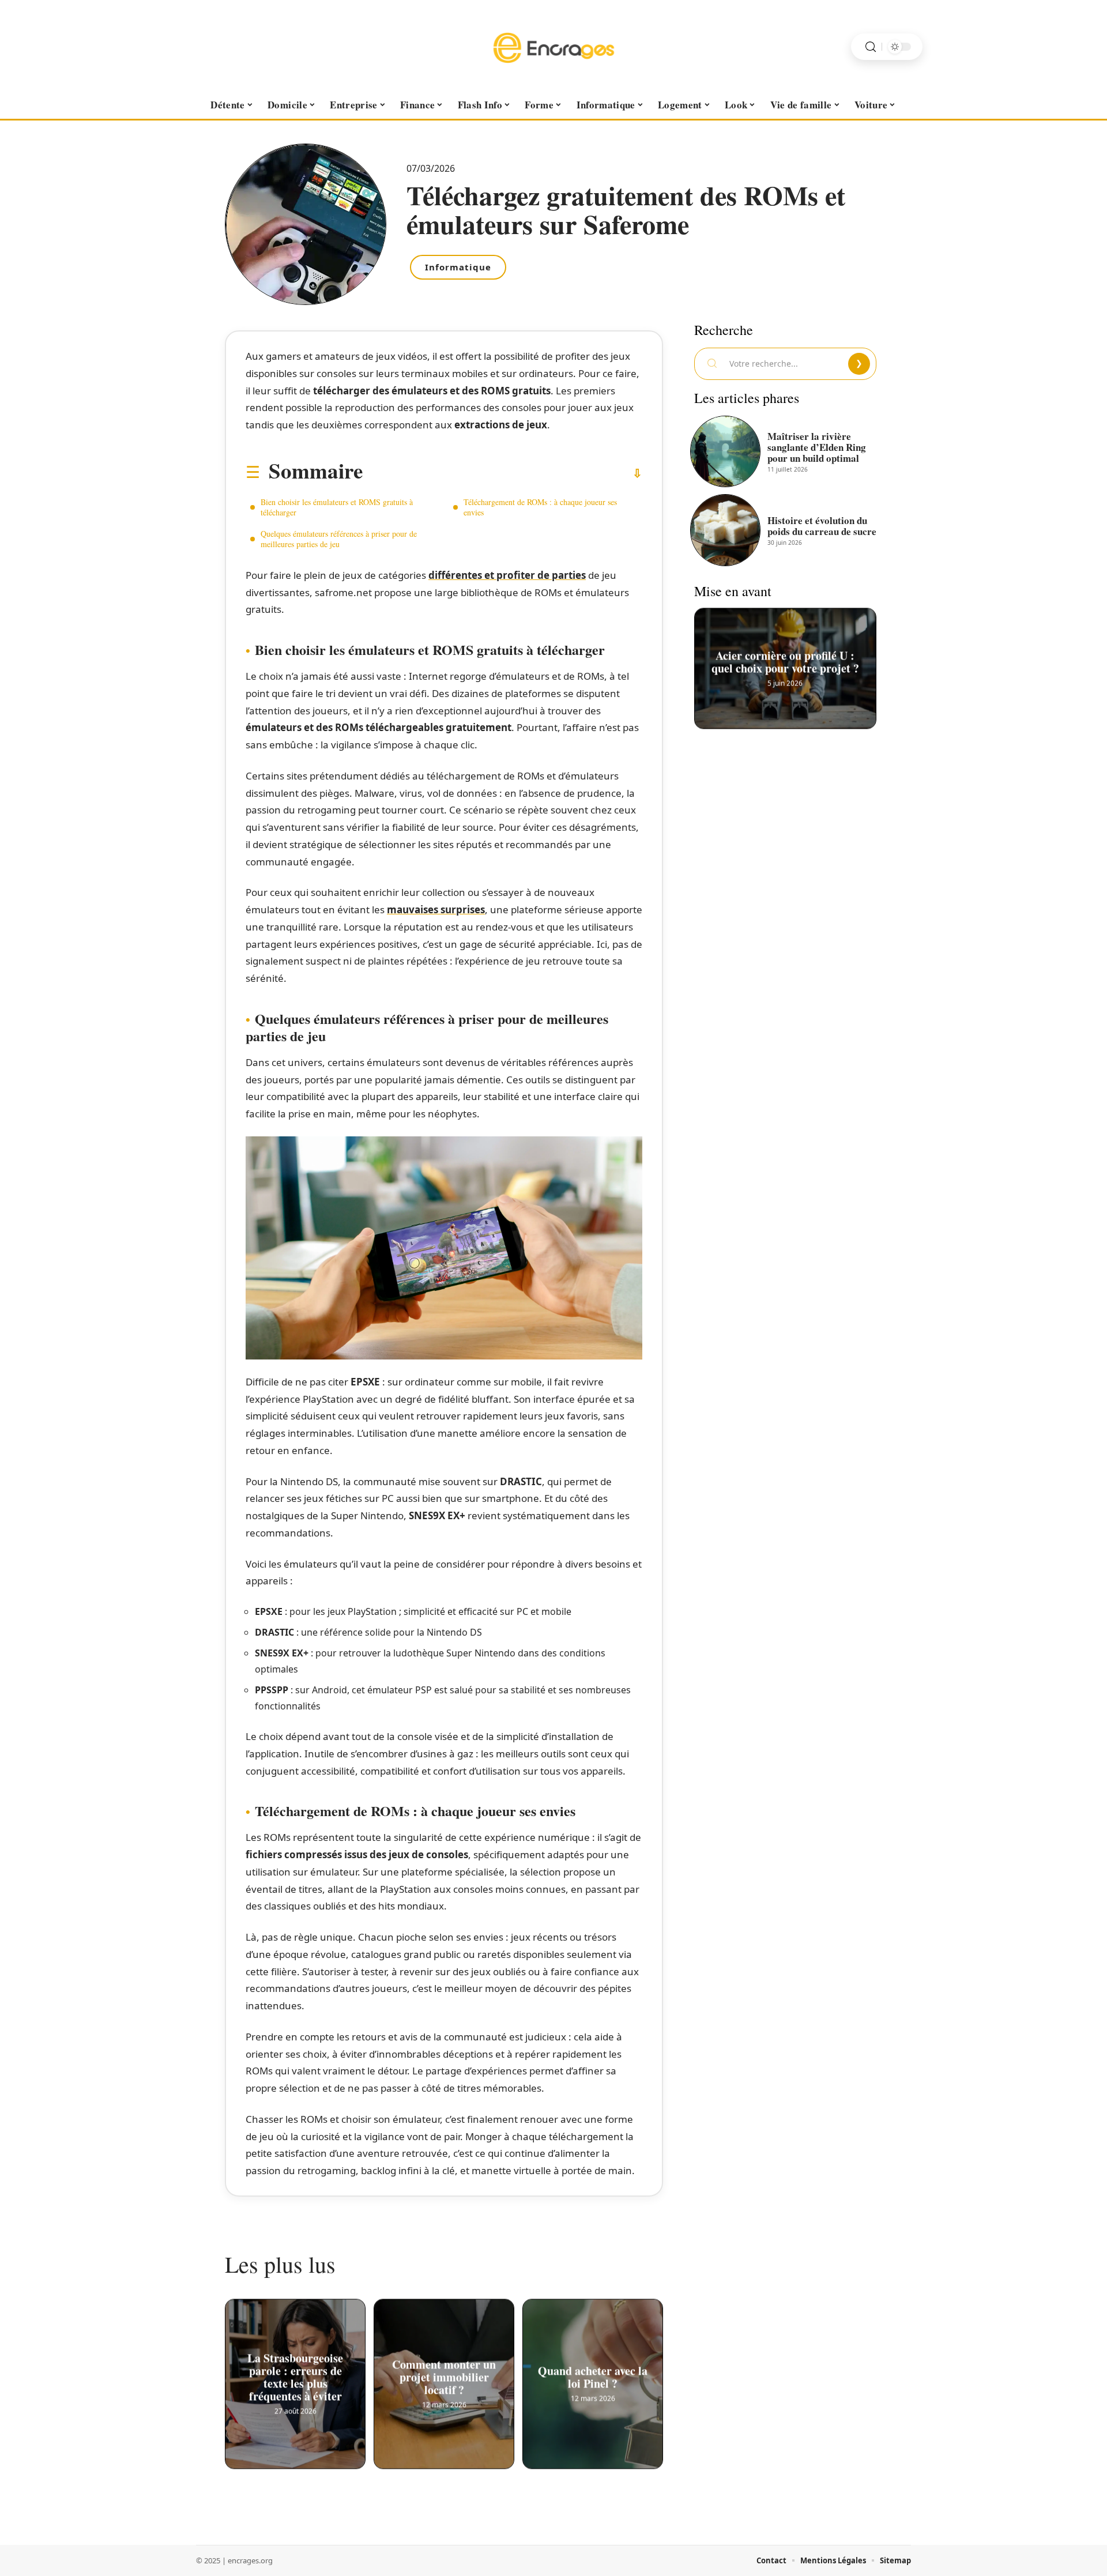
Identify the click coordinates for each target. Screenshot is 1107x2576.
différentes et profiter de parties (507, 575)
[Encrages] (553, 47)
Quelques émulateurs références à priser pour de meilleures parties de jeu (339, 539)
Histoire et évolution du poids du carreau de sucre (822, 526)
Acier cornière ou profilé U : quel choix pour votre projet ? (785, 659)
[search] (871, 47)
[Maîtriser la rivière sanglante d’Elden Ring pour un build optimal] (725, 451)
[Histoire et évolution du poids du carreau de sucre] (725, 530)
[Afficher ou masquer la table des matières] (502, 473)
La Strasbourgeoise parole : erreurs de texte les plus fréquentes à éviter (295, 2374)
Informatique (458, 267)
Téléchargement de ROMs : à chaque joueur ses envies (540, 507)
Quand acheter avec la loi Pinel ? (593, 2374)
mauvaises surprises (436, 909)
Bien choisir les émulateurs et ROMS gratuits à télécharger (337, 507)
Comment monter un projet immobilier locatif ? (444, 2374)
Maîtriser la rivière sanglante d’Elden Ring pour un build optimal (817, 447)
